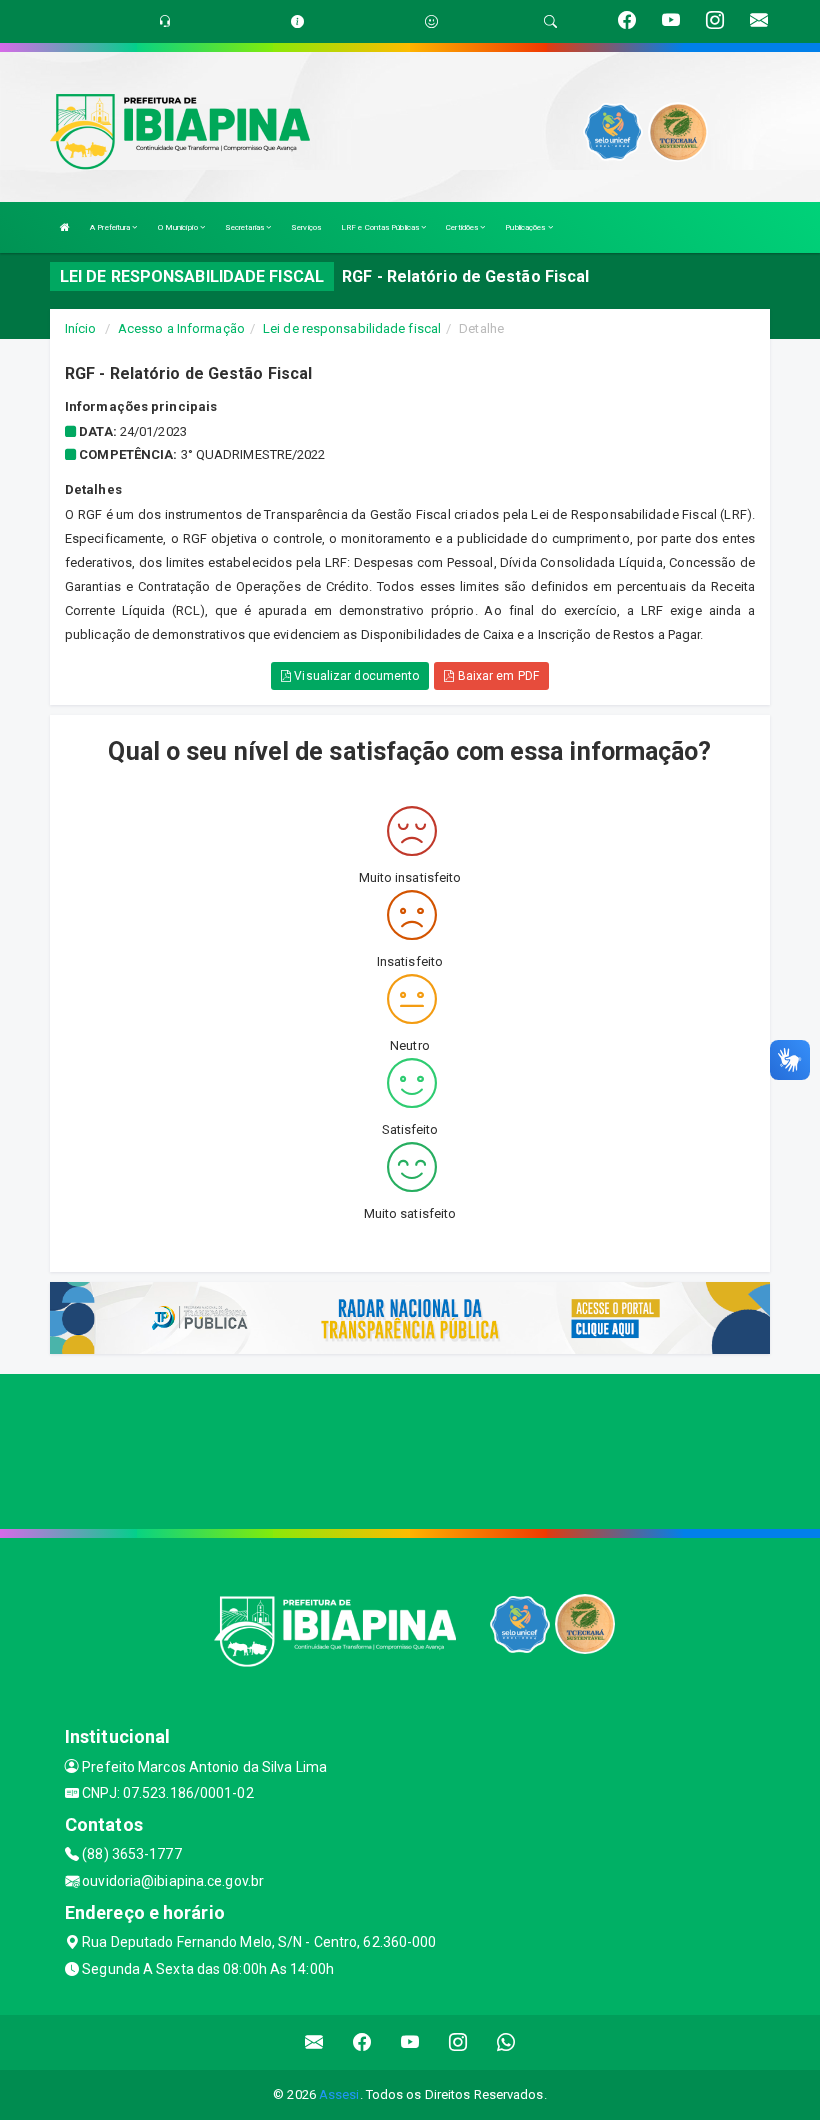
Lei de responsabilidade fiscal (352, 328)
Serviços (306, 227)
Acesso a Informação (181, 328)
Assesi (339, 2094)
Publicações (526, 227)
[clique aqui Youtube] (410, 2042)
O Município (179, 227)
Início (81, 328)
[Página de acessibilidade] (431, 21)
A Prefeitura (111, 227)
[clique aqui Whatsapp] (506, 2042)
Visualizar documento (355, 676)
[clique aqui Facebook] (362, 2042)
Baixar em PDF (496, 676)
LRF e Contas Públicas (381, 227)
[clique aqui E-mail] (314, 2042)
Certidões (463, 227)
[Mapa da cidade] (410, 1449)
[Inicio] (65, 227)
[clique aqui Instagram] (458, 2042)
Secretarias (245, 227)
